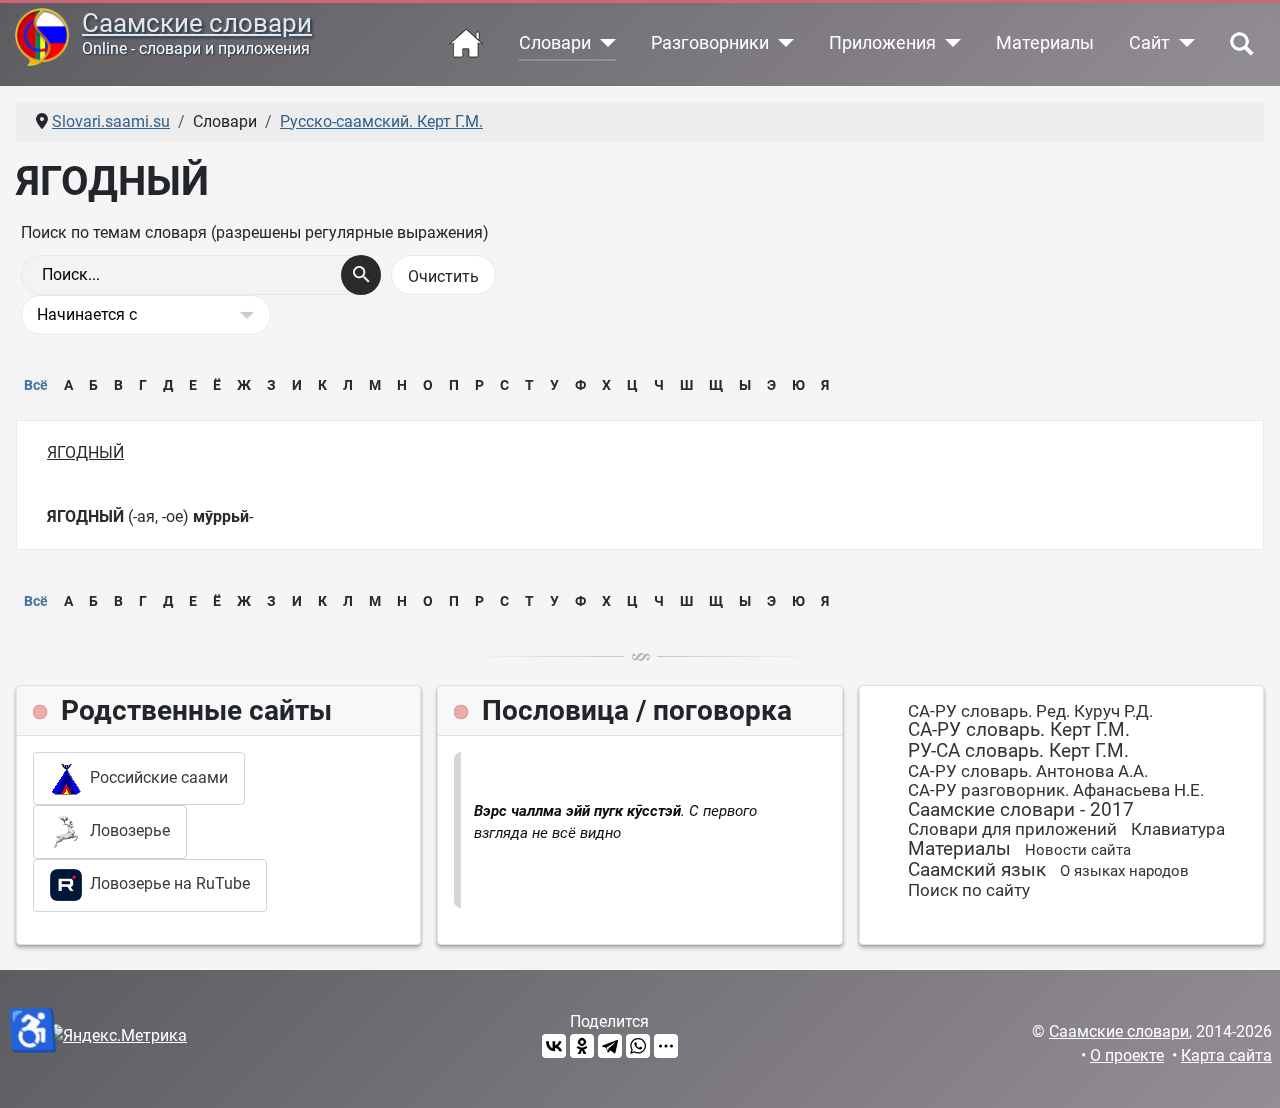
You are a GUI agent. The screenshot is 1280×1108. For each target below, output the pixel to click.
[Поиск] (361, 275)
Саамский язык (977, 869)
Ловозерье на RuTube (166, 883)
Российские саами (155, 777)
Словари (555, 43)
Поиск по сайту (969, 890)
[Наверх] (1245, 1071)
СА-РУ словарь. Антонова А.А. (1028, 771)
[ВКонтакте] (554, 1046)
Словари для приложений (1012, 829)
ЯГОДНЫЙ (85, 452)
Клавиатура (1178, 829)
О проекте (1127, 1055)
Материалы (1045, 43)
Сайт (1149, 43)
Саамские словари (197, 23)
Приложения (882, 43)
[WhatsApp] (638, 1046)
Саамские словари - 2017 (1021, 809)
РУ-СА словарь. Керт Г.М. (1018, 750)
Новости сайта (1078, 850)
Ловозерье (126, 830)
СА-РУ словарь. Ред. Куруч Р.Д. (1030, 711)
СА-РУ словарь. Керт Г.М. (1019, 729)
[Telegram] (610, 1046)
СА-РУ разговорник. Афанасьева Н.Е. (1056, 790)
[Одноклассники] (582, 1046)
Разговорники (710, 43)
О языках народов (1124, 871)
